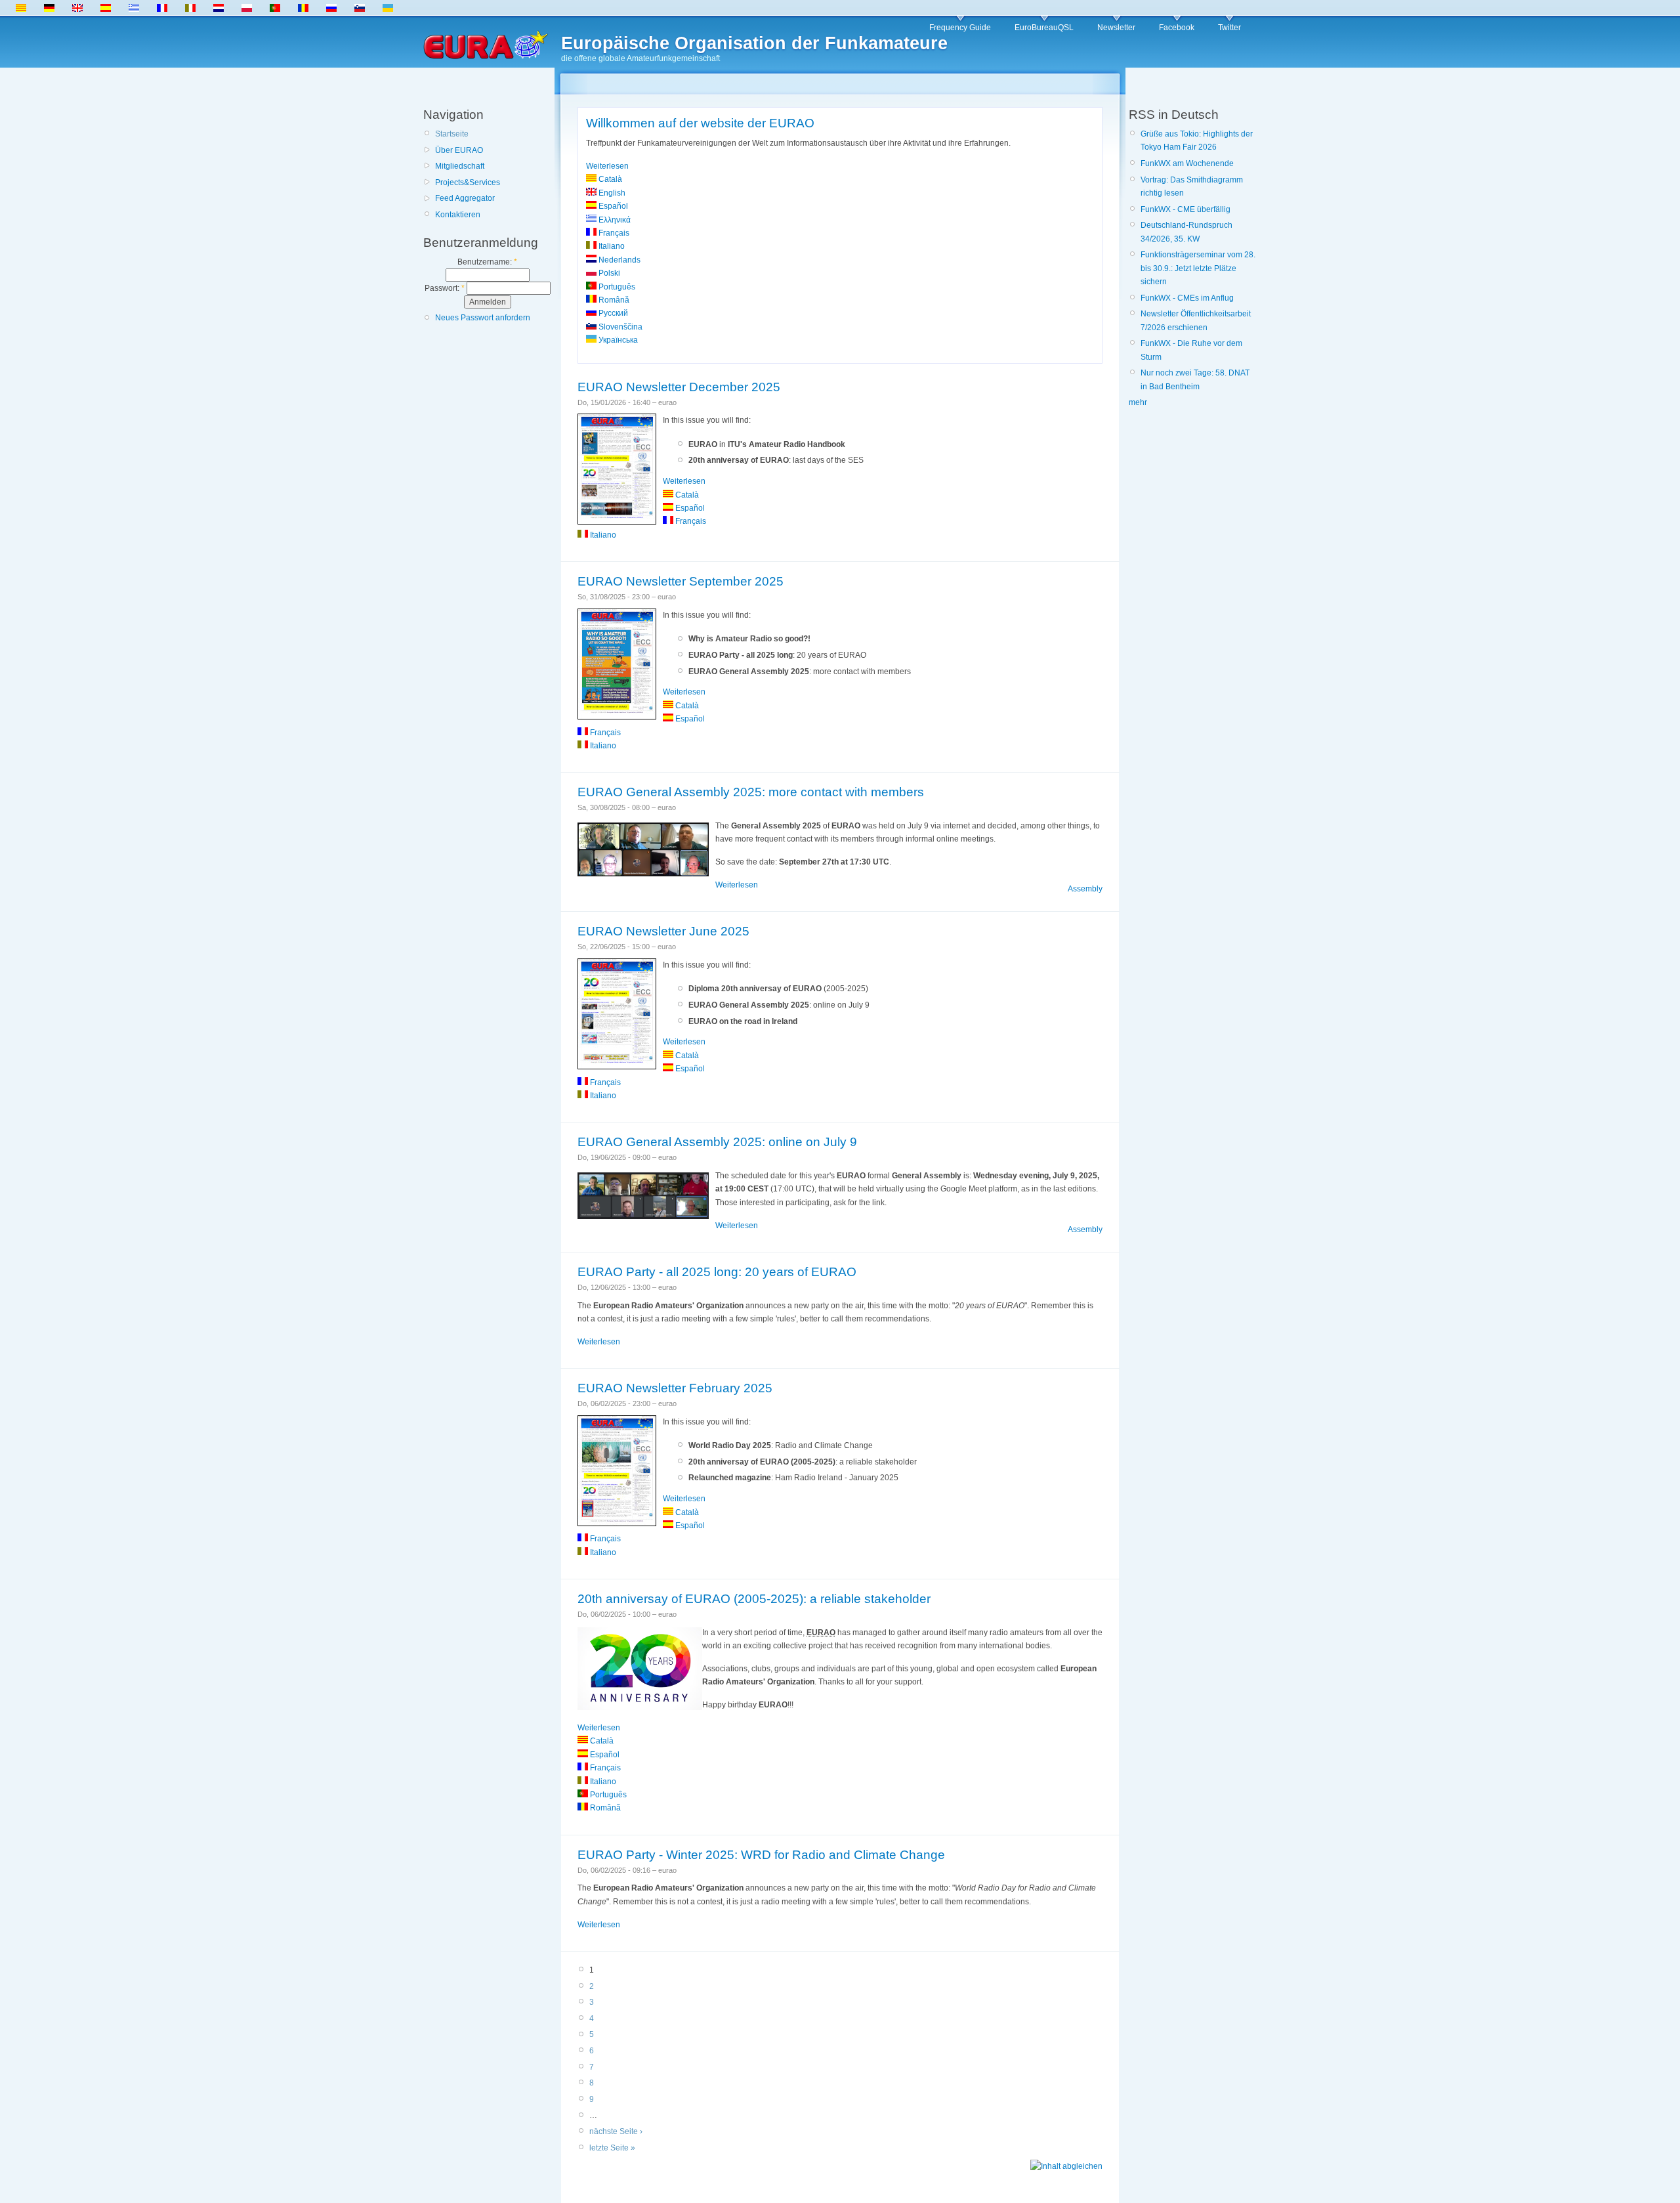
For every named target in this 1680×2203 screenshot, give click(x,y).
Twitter (1229, 28)
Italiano (611, 246)
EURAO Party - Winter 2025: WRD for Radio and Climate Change (761, 1855)
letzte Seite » (612, 2148)
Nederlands (619, 260)
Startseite (452, 134)
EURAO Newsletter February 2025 (675, 1388)
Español (612, 206)
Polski (608, 273)
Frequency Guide (960, 28)
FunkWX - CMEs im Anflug (1187, 298)
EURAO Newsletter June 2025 (663, 931)
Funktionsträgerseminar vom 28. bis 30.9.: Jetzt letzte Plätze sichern (1198, 268)
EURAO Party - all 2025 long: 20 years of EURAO (717, 1272)
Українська (617, 340)
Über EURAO (459, 150)
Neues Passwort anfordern (483, 318)
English (611, 193)
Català (609, 179)
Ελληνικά (614, 220)
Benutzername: (487, 262)
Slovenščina (619, 327)
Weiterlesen (607, 166)
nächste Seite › (616, 2131)
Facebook (1177, 28)
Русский (612, 313)
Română (613, 300)
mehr (1138, 402)
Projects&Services (468, 182)
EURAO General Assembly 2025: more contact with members (751, 792)
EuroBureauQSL (1044, 28)
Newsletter (1116, 28)
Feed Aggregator (465, 198)
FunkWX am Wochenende (1187, 163)
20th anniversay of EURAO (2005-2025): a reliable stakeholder (754, 1599)
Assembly (1085, 889)
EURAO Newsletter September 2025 (681, 581)
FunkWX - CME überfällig (1186, 209)
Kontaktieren (458, 215)
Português (616, 287)
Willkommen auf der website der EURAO (700, 123)
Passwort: (445, 288)
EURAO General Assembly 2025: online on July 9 (717, 1142)
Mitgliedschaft (460, 166)
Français (613, 233)
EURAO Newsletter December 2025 (679, 387)
